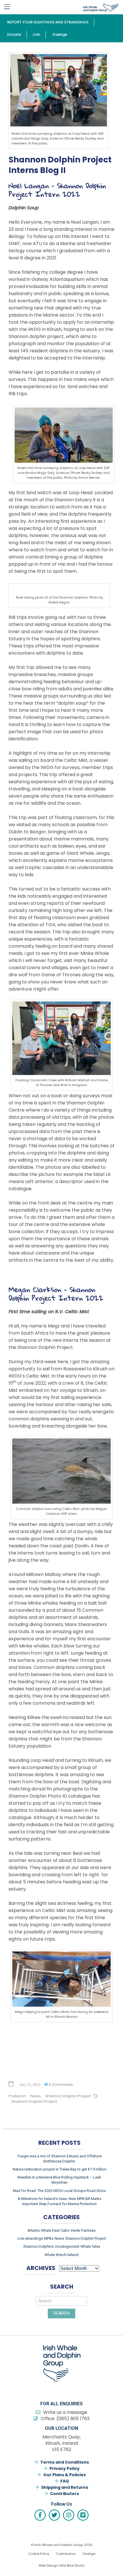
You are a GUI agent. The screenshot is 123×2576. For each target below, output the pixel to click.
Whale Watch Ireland (61, 2255)
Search (61, 2313)
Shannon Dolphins (38, 2246)
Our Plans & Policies (65, 2475)
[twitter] (54, 2515)
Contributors (65, 2494)
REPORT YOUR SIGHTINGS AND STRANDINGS (48, 22)
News (35, 2096)
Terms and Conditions (65, 2462)
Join (36, 34)
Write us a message (65, 2412)
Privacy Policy (65, 2468)
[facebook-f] (40, 2515)
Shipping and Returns (65, 2487)
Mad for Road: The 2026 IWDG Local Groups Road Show (59, 2191)
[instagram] (69, 2515)
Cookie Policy (39, 2554)
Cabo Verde (70, 2230)
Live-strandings (30, 2238)
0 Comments (60, 2085)
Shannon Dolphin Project (68, 2096)
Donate (14, 34)
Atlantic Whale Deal (43, 2230)
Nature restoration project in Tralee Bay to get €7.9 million (59, 2169)
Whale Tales (90, 2246)
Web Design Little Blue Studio (62, 2565)
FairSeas (88, 2230)
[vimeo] (83, 2515)
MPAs (49, 2238)
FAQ (65, 2481)
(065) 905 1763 (73, 2419)
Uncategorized (67, 2246)
